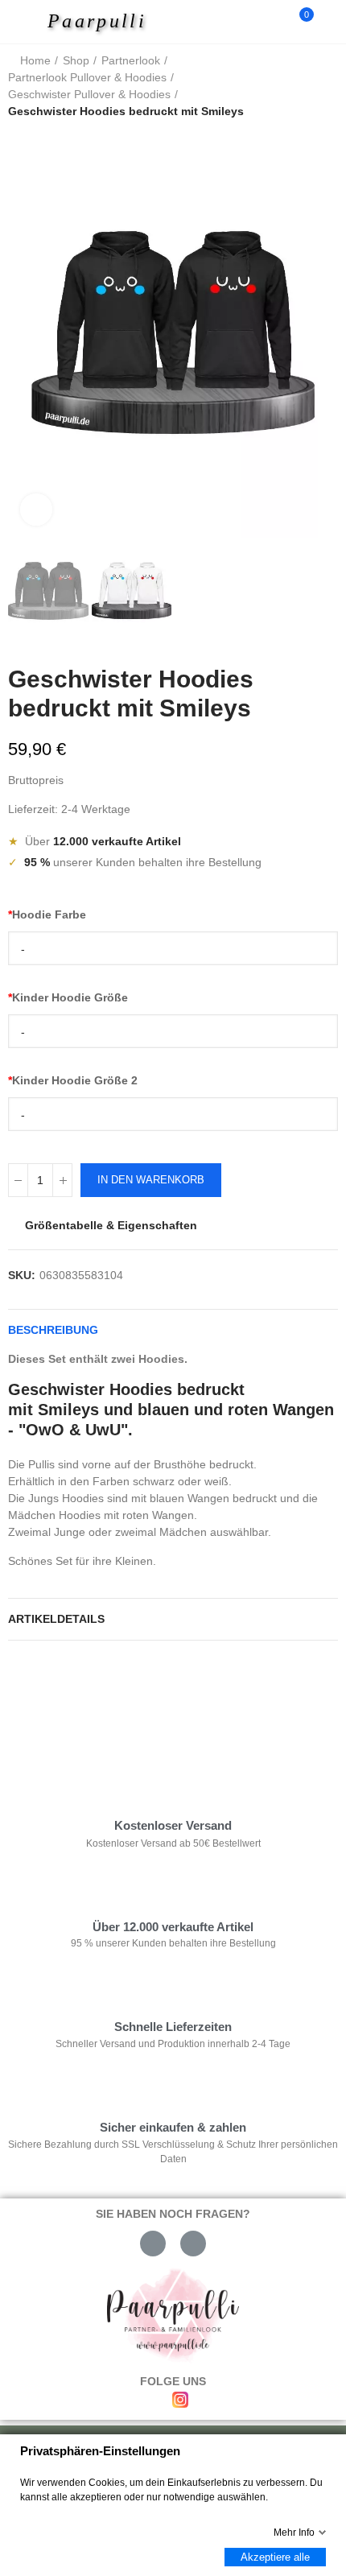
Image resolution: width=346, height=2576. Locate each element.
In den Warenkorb (151, 1180)
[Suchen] (272, 22)
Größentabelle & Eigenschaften (111, 1225)
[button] (24, 333)
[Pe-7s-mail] (153, 2244)
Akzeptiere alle (275, 2557)
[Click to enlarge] (36, 510)
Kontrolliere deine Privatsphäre (101, 1701)
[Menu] (25, 22)
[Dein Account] (330, 22)
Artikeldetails (56, 1619)
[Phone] (193, 2244)
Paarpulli (97, 21)
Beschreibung (53, 1330)
